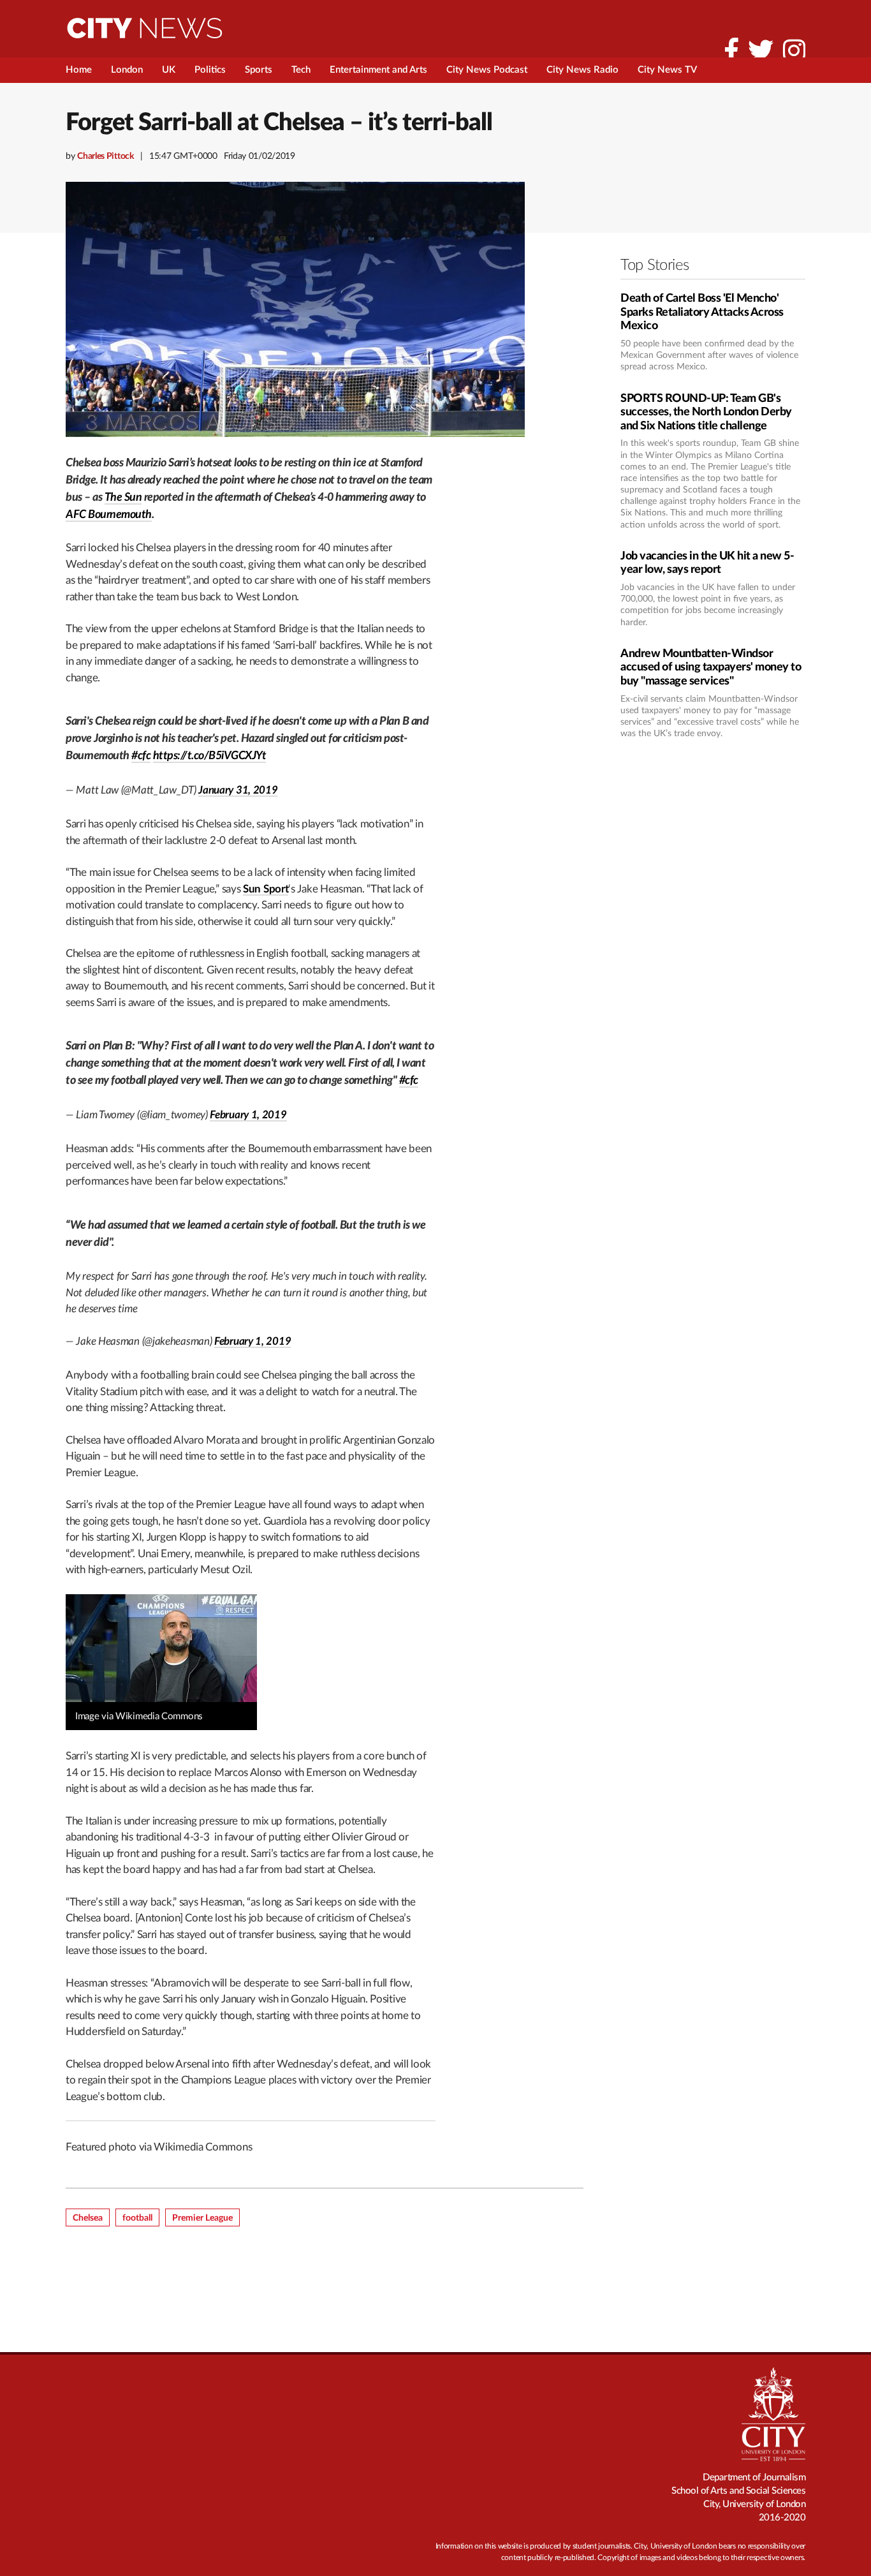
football (137, 2218)
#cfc (141, 756)
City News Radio (582, 70)
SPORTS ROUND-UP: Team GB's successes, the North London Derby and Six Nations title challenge (706, 412)
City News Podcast (487, 70)
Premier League (202, 2218)
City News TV (667, 70)
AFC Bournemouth (109, 515)
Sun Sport (266, 889)
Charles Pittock (106, 156)
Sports (259, 70)
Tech (301, 70)
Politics (210, 70)
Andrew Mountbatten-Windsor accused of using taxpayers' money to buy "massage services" (711, 668)
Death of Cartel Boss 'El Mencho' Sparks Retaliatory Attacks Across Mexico (702, 312)
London (127, 70)
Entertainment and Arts (378, 70)
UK (169, 70)
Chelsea (88, 2218)
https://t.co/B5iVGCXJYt (210, 756)
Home (79, 70)
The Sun (123, 498)
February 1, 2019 (248, 1115)
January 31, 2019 (238, 790)
